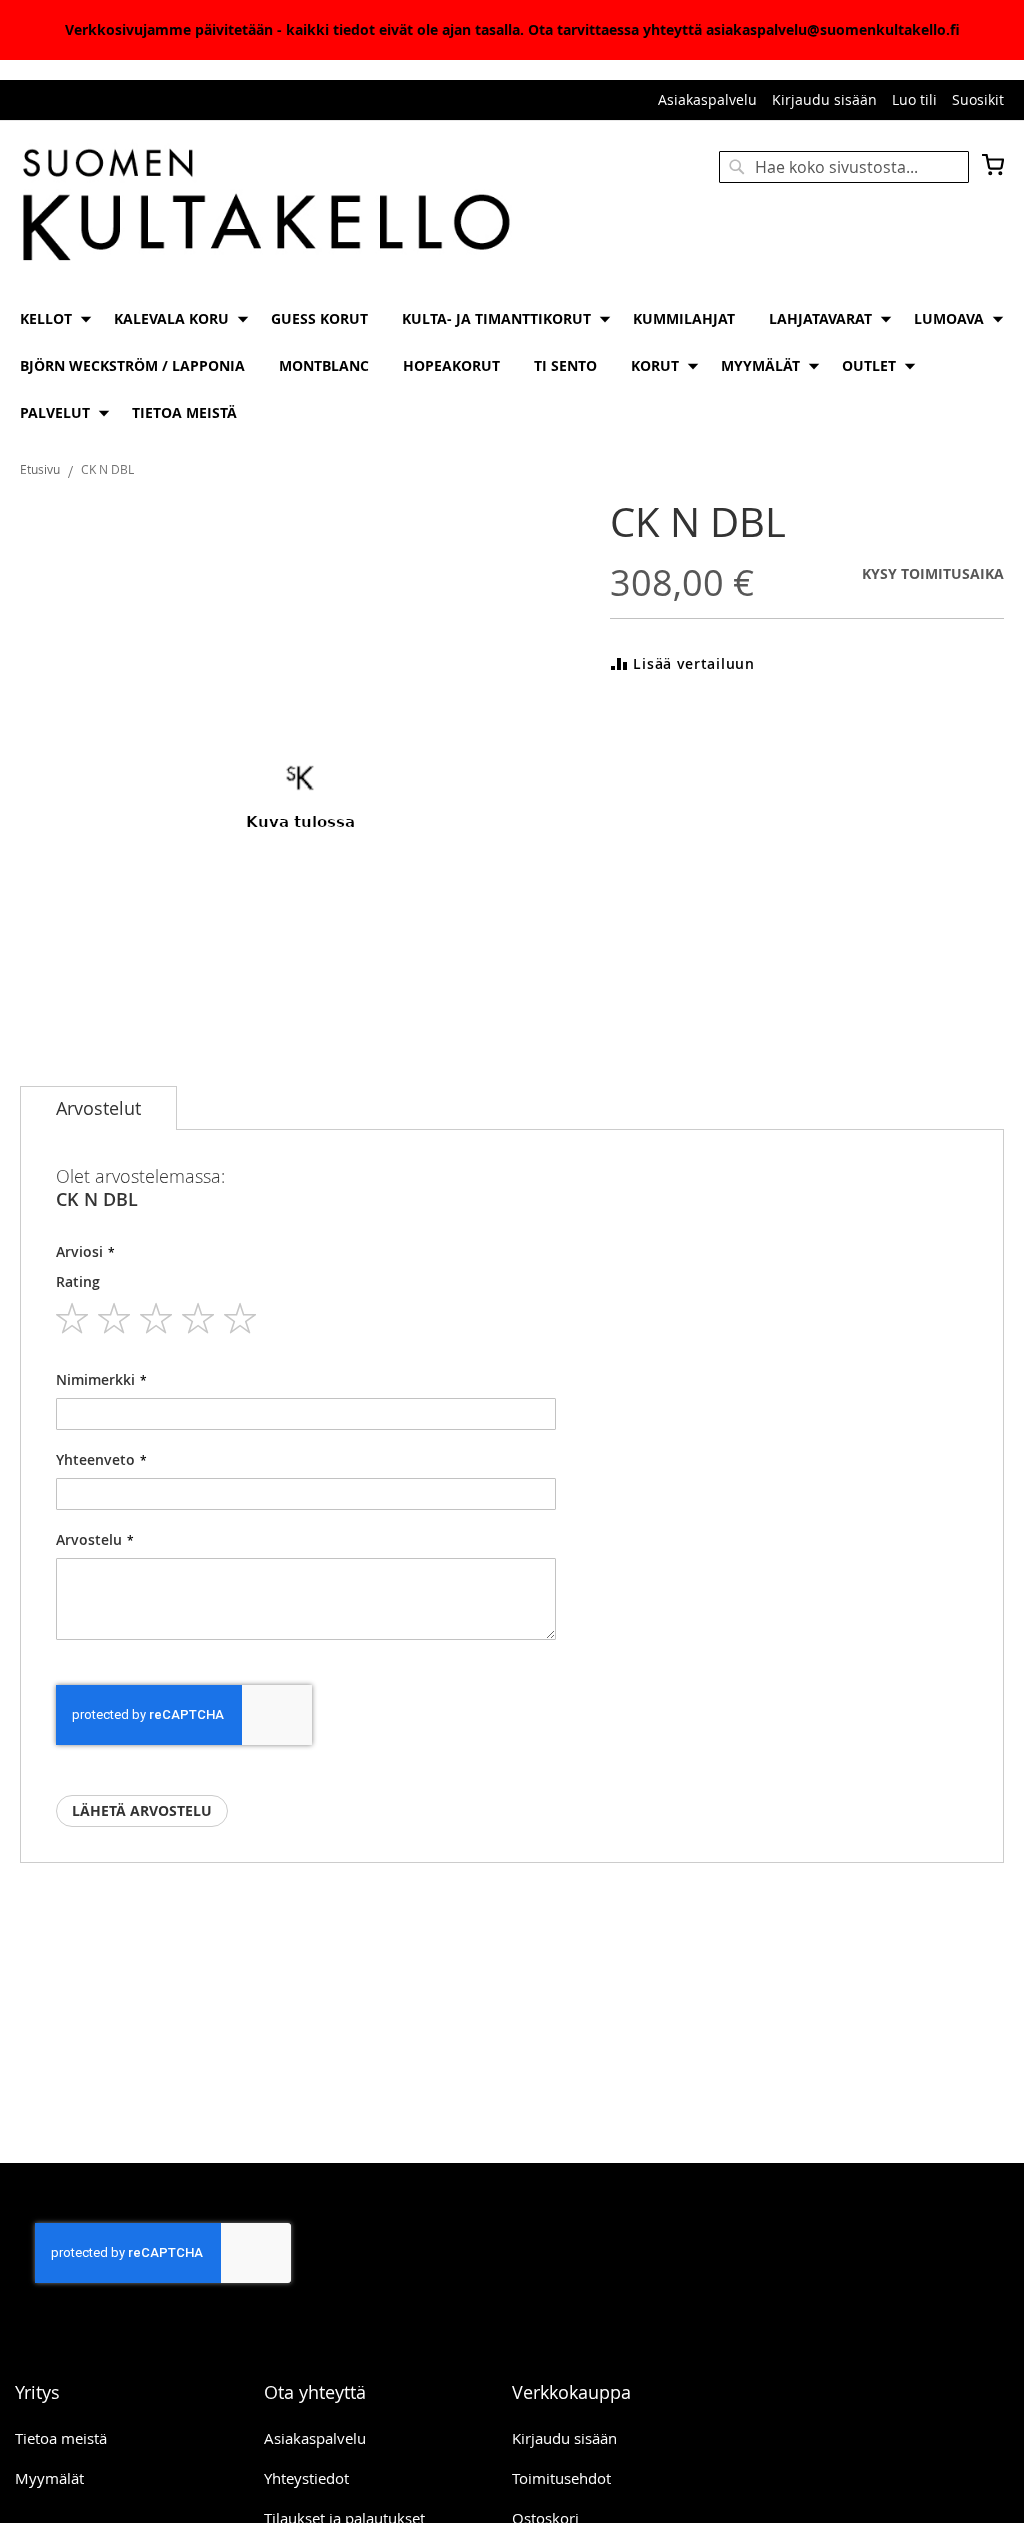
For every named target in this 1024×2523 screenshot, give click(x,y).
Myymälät (49, 2478)
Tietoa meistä (61, 2438)
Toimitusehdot (561, 2478)
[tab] (98, 1108)
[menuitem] (50, 318)
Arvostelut (98, 1108)
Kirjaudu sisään (824, 99)
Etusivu (40, 469)
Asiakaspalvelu (707, 99)
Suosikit (978, 99)
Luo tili (914, 99)
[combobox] (844, 167)
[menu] (512, 365)
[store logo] (266, 206)
